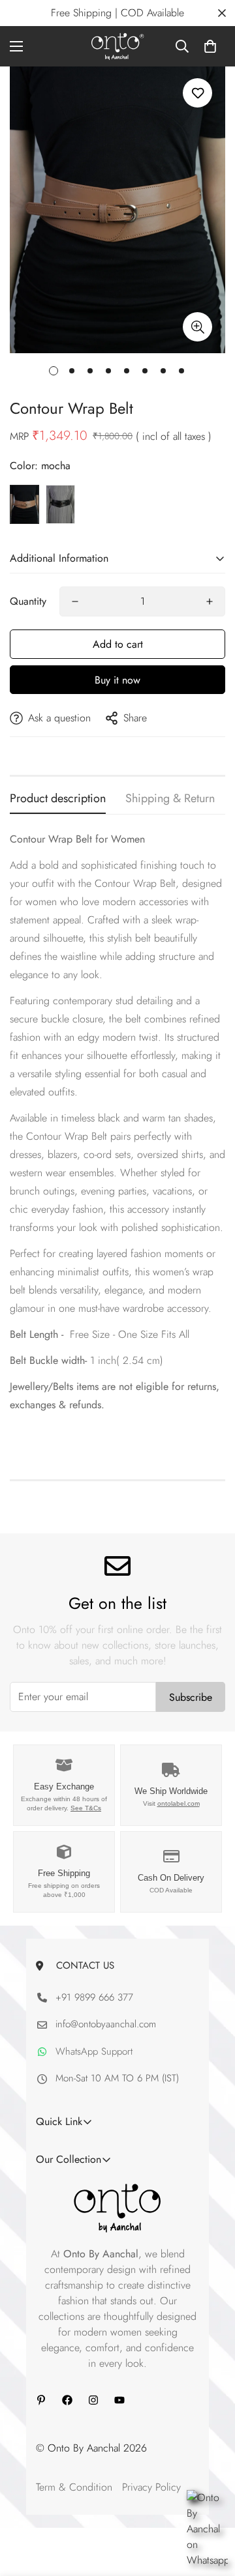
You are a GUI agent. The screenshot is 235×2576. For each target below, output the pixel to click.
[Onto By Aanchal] (118, 46)
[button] (210, 46)
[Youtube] (119, 2400)
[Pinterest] (41, 2400)
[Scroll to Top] (211, 2507)
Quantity (28, 601)
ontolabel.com (179, 1803)
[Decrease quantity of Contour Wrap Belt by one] (75, 601)
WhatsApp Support (94, 2051)
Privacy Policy (151, 2487)
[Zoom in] (197, 327)
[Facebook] (67, 2400)
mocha (24, 504)
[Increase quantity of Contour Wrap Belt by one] (210, 601)
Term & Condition (74, 2487)
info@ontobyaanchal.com (106, 2024)
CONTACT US (82, 1965)
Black (60, 504)
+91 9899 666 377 (94, 1997)
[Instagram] (93, 2400)
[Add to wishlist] (197, 93)
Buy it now (117, 680)
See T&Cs (86, 1808)
